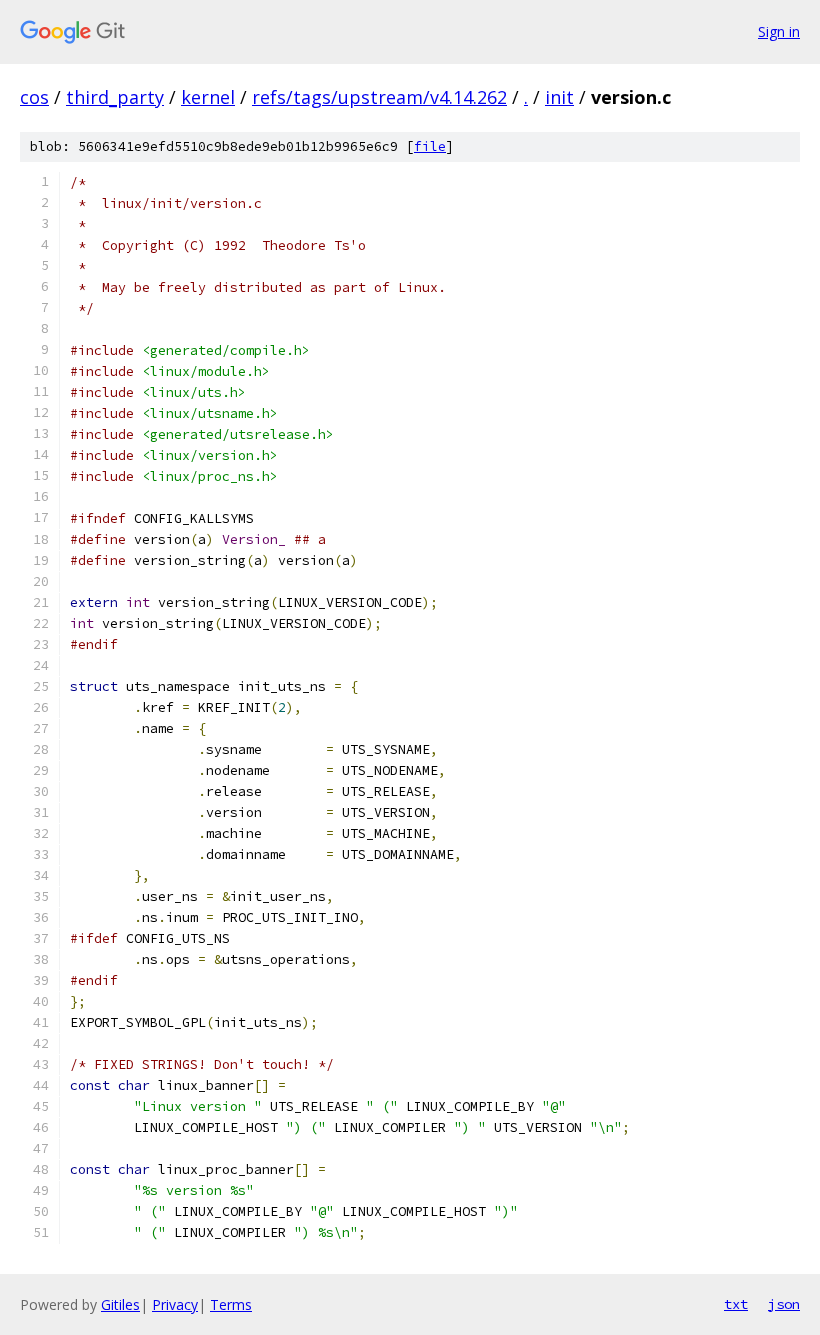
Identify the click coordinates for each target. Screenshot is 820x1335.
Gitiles (120, 1304)
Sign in (779, 31)
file (430, 146)
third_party (115, 97)
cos (34, 97)
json (784, 1304)
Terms (231, 1304)
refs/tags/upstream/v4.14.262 (379, 97)
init (559, 97)
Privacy (175, 1304)
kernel (208, 97)
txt (736, 1304)
